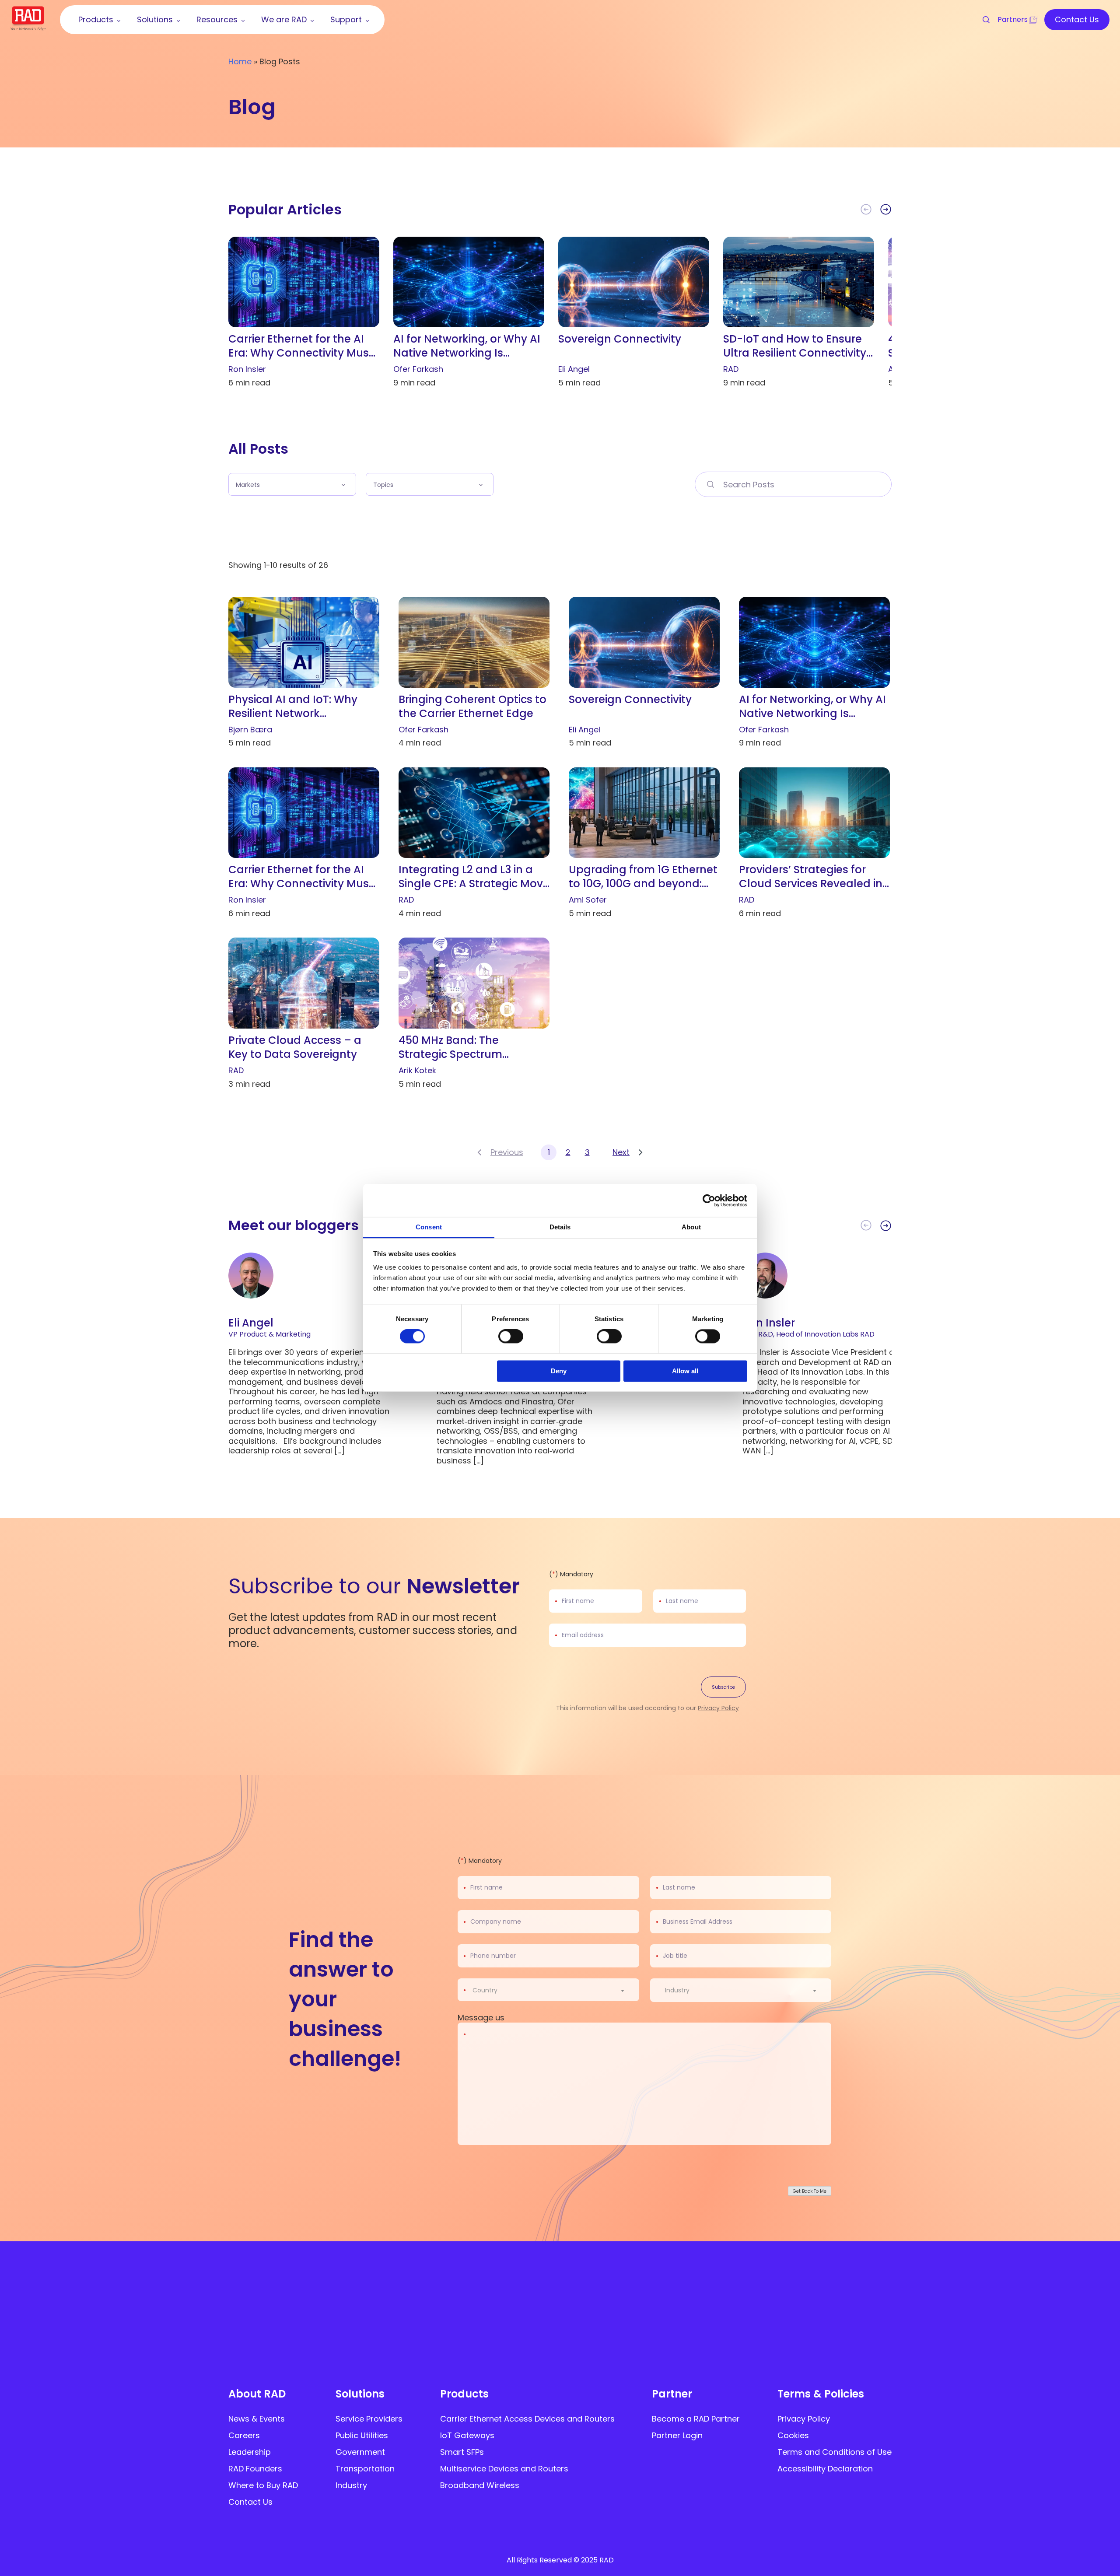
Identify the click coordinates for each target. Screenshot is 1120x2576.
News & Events (257, 2419)
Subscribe (723, 1687)
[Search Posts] (710, 484)
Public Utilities (362, 2435)
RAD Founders (255, 2469)
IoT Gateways (467, 2435)
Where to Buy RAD (263, 2485)
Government (360, 2452)
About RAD (257, 2394)
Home (240, 61)
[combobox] (554, 1990)
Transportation (365, 2469)
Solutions (360, 2394)
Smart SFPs (462, 2452)
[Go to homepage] (28, 28)
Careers (244, 2435)
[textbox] (488, 1990)
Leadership (250, 2452)
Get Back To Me (810, 2191)
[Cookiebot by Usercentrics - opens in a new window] (709, 1200)
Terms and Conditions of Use (835, 2452)
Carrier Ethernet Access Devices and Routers (527, 2419)
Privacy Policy (718, 1708)
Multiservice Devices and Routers (504, 2469)
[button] (886, 210)
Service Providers (369, 2419)
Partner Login (677, 2435)
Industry (351, 2485)
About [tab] (691, 1227)
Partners (1013, 19)
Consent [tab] (429, 1227)
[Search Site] (982, 20)
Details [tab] (560, 1227)
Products (464, 2394)
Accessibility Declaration (825, 2469)
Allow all (685, 1371)
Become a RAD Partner (696, 2419)
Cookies (793, 2435)
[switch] (511, 1337)
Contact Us (250, 2502)
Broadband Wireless (480, 2485)
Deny (559, 1371)
